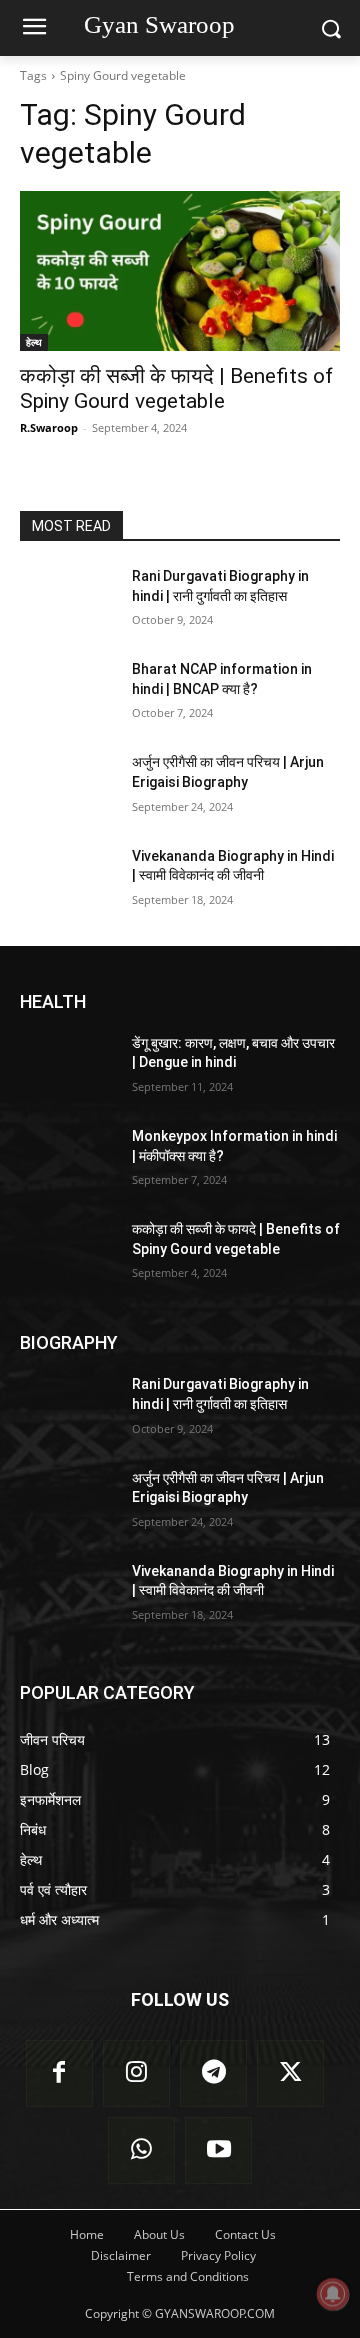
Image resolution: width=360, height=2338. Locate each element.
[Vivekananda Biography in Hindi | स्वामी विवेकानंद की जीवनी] (68, 880)
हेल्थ (34, 342)
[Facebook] (59, 2073)
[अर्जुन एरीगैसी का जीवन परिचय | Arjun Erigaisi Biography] (68, 786)
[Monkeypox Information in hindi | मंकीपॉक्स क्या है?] (68, 1160)
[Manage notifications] (333, 2294)
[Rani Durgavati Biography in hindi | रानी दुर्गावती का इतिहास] (68, 600)
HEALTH (53, 1001)
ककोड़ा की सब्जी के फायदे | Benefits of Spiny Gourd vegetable (176, 388)
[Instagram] (136, 2073)
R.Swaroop (49, 427)
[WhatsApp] (141, 2150)
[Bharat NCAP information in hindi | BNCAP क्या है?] (68, 693)
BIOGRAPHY (69, 1342)
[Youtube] (218, 2150)
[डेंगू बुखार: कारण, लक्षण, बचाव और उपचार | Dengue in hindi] (68, 1067)
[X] (290, 2073)
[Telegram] (213, 2073)
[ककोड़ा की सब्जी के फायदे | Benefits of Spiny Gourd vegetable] (180, 271)
